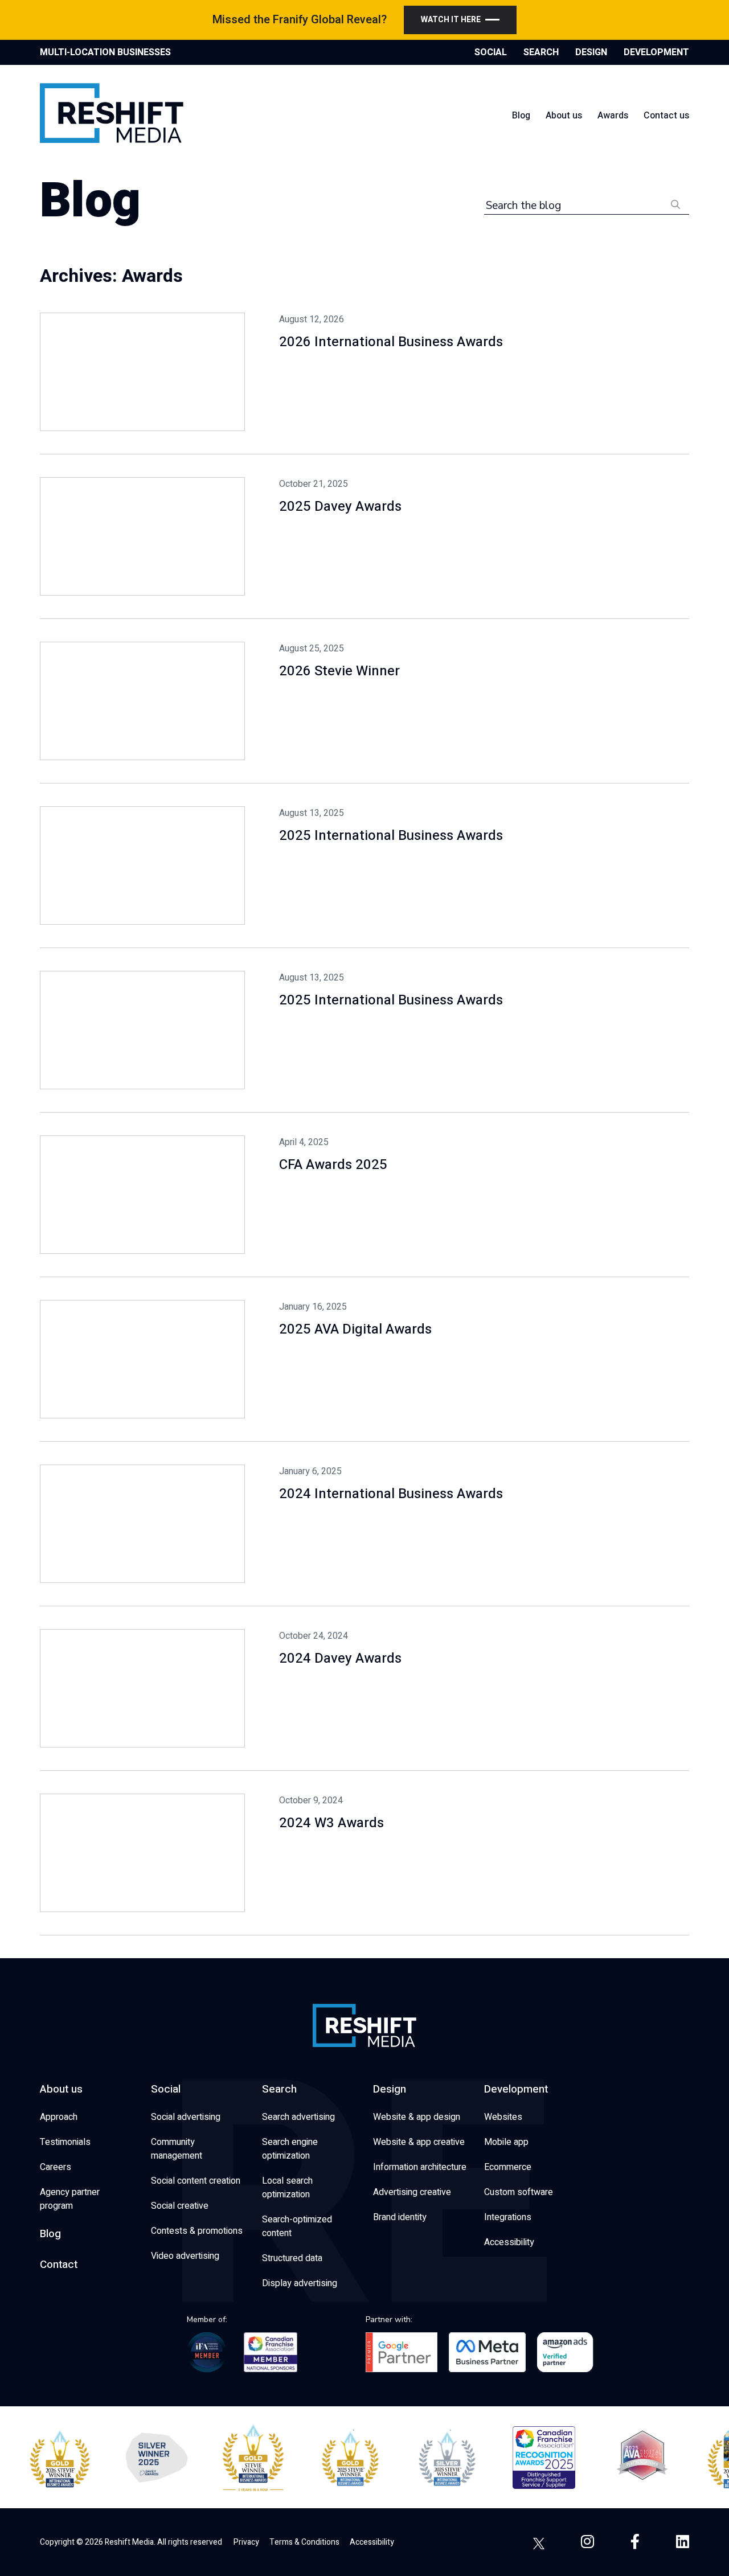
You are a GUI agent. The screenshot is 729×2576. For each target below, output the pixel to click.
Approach (59, 2117)
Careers (56, 2167)
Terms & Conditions (304, 2542)
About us (564, 116)
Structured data (292, 2258)
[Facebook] (635, 2542)
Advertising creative (412, 2192)
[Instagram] (587, 2542)
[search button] (675, 204)
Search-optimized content (297, 2226)
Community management (177, 2149)
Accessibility (509, 2242)
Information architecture (420, 2167)
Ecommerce (508, 2167)
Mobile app (506, 2142)
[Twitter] (539, 2542)
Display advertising (300, 2283)
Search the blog (523, 206)
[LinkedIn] (683, 2542)
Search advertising (298, 2117)
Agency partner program (70, 2199)
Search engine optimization (290, 2149)
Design (390, 2089)
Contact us (666, 116)
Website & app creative (419, 2142)
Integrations (508, 2217)
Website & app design (417, 2117)
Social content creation (196, 2181)
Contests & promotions (197, 2231)
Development (516, 2089)
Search (279, 2089)
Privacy (246, 2542)
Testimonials (65, 2142)
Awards (613, 116)
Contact (59, 2265)
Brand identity (400, 2217)
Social (166, 2089)
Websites (503, 2117)
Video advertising (185, 2256)
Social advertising (186, 2117)
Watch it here (451, 20)
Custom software (519, 2192)
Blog (521, 116)
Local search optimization (287, 2188)
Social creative (180, 2206)
